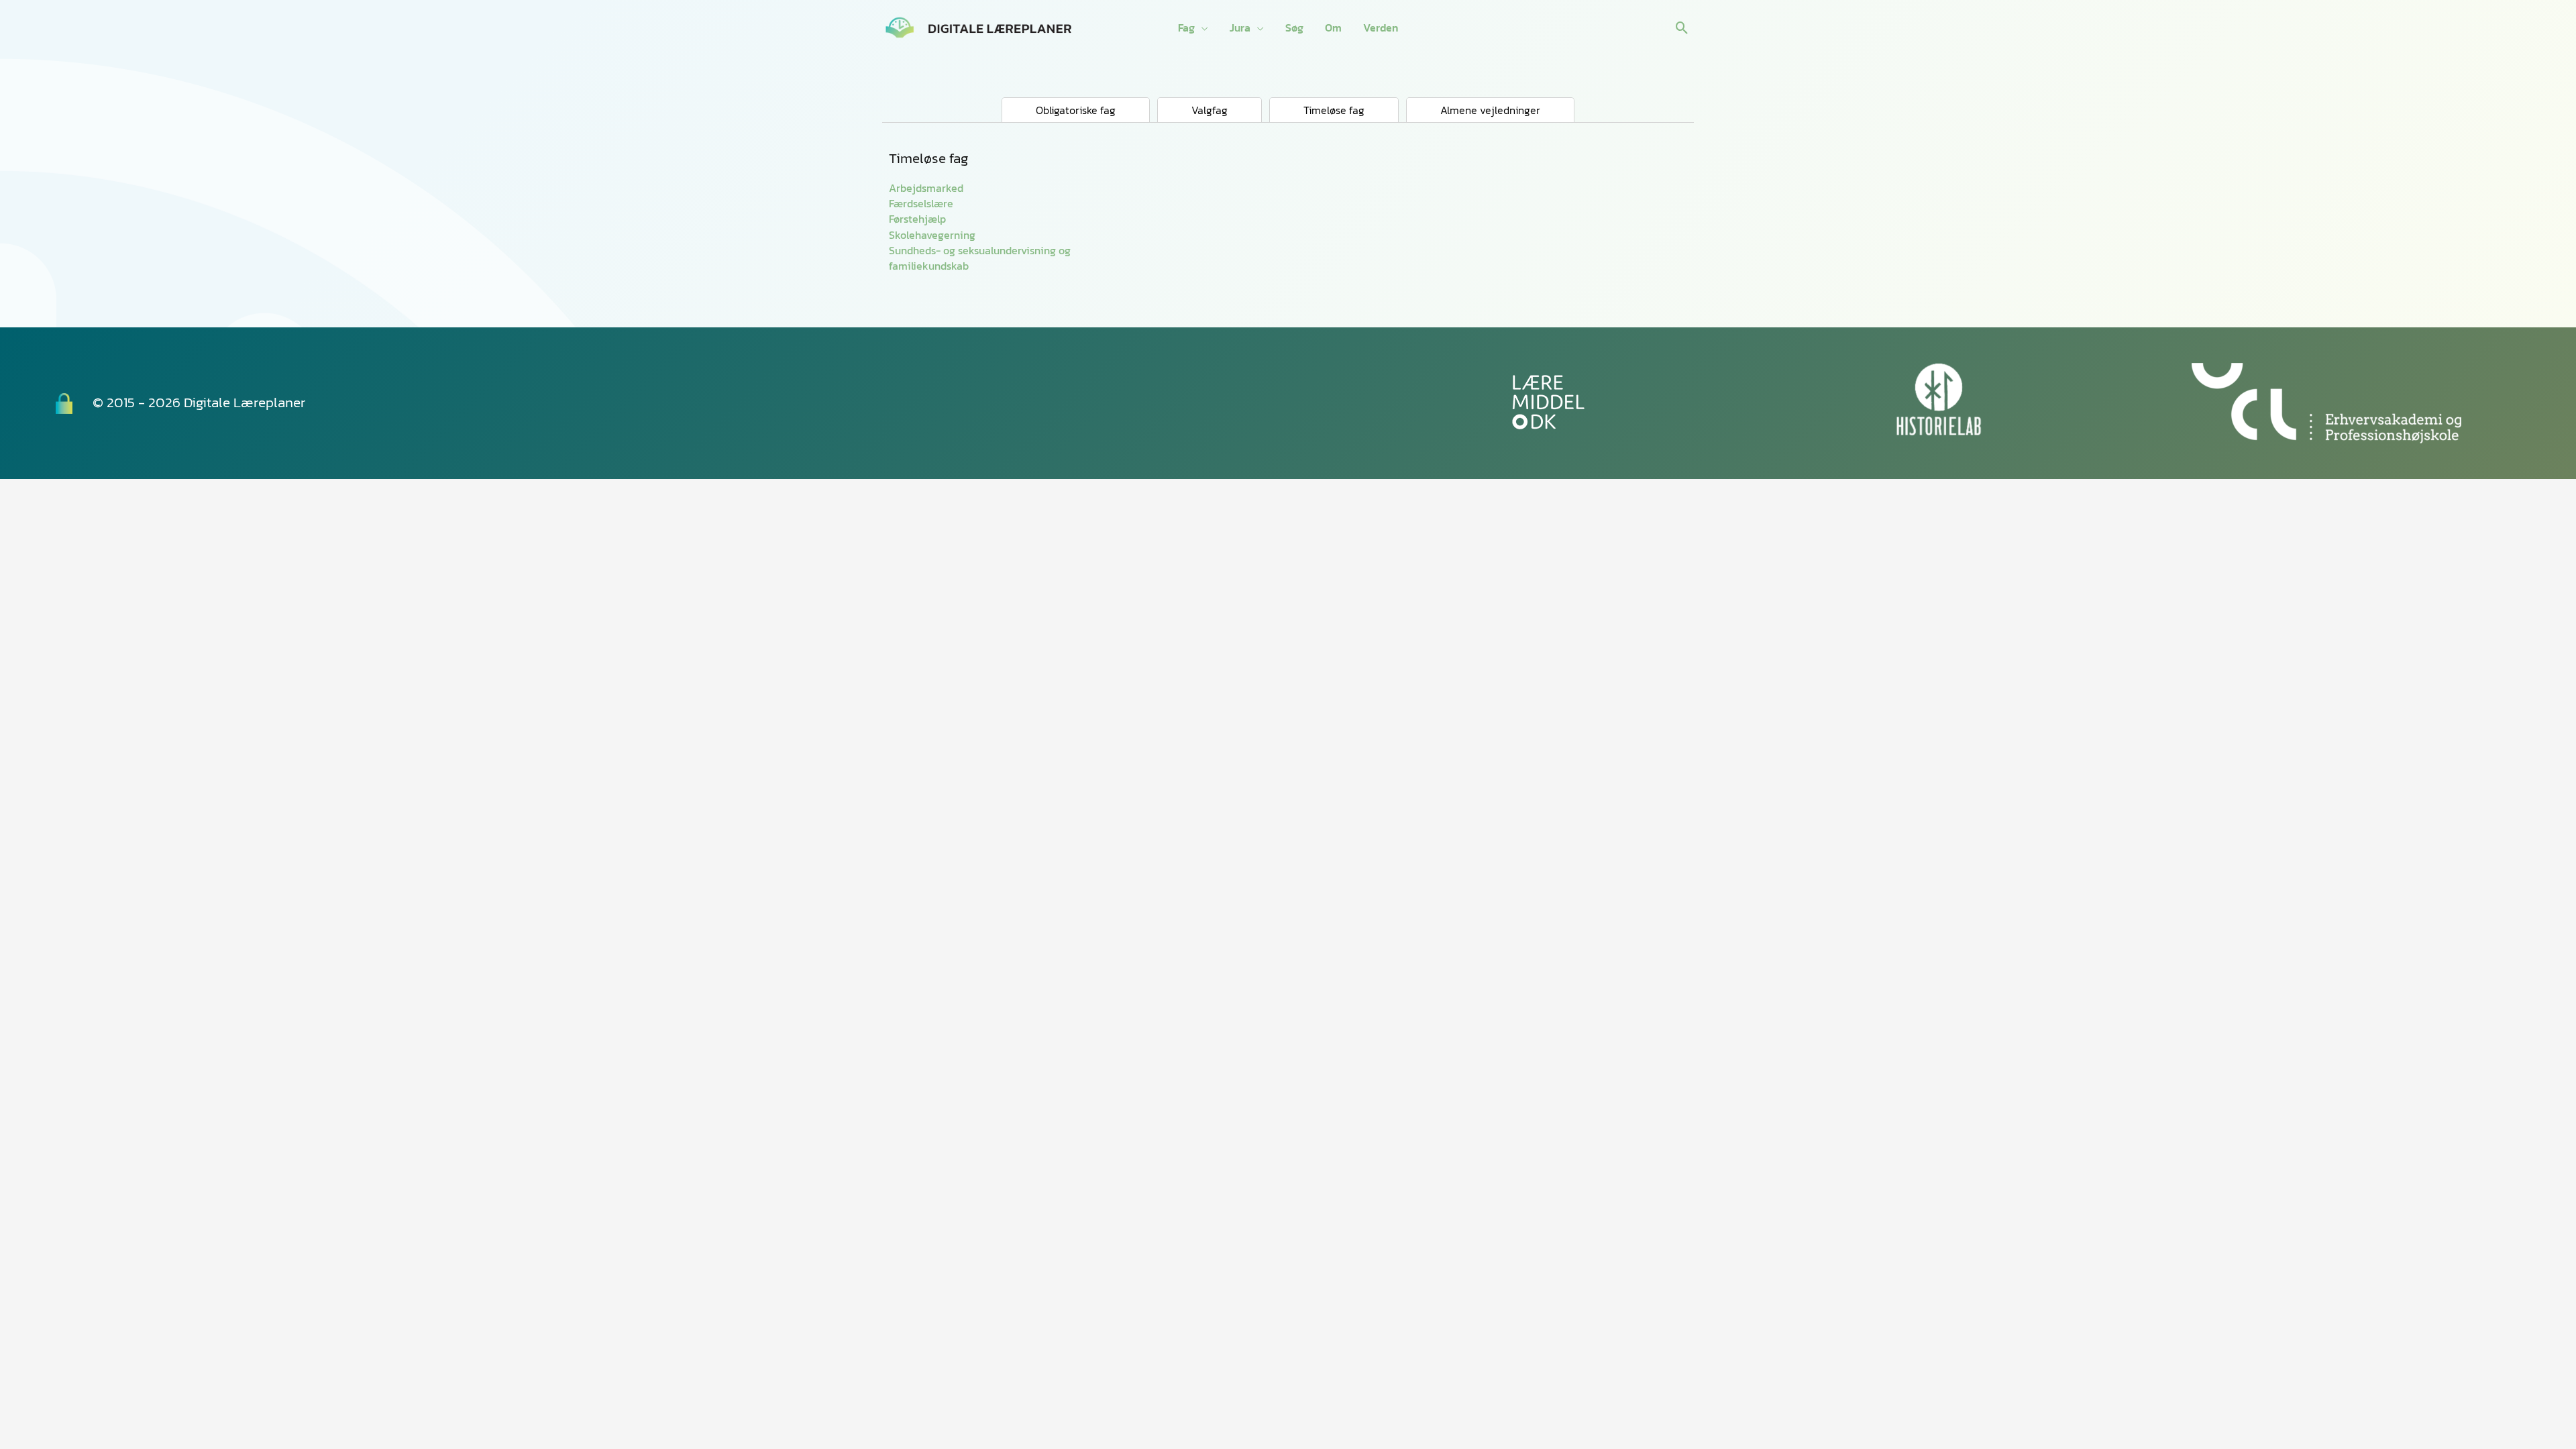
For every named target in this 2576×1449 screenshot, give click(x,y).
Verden (1381, 28)
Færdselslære (921, 203)
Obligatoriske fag (1076, 110)
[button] (1682, 28)
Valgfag (1210, 110)
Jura (1240, 28)
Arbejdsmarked (926, 188)
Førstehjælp (917, 219)
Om (1333, 28)
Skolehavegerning (932, 235)
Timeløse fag (1334, 110)
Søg (1294, 28)
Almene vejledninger (1490, 110)
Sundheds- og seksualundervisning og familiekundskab (980, 258)
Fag (1186, 28)
